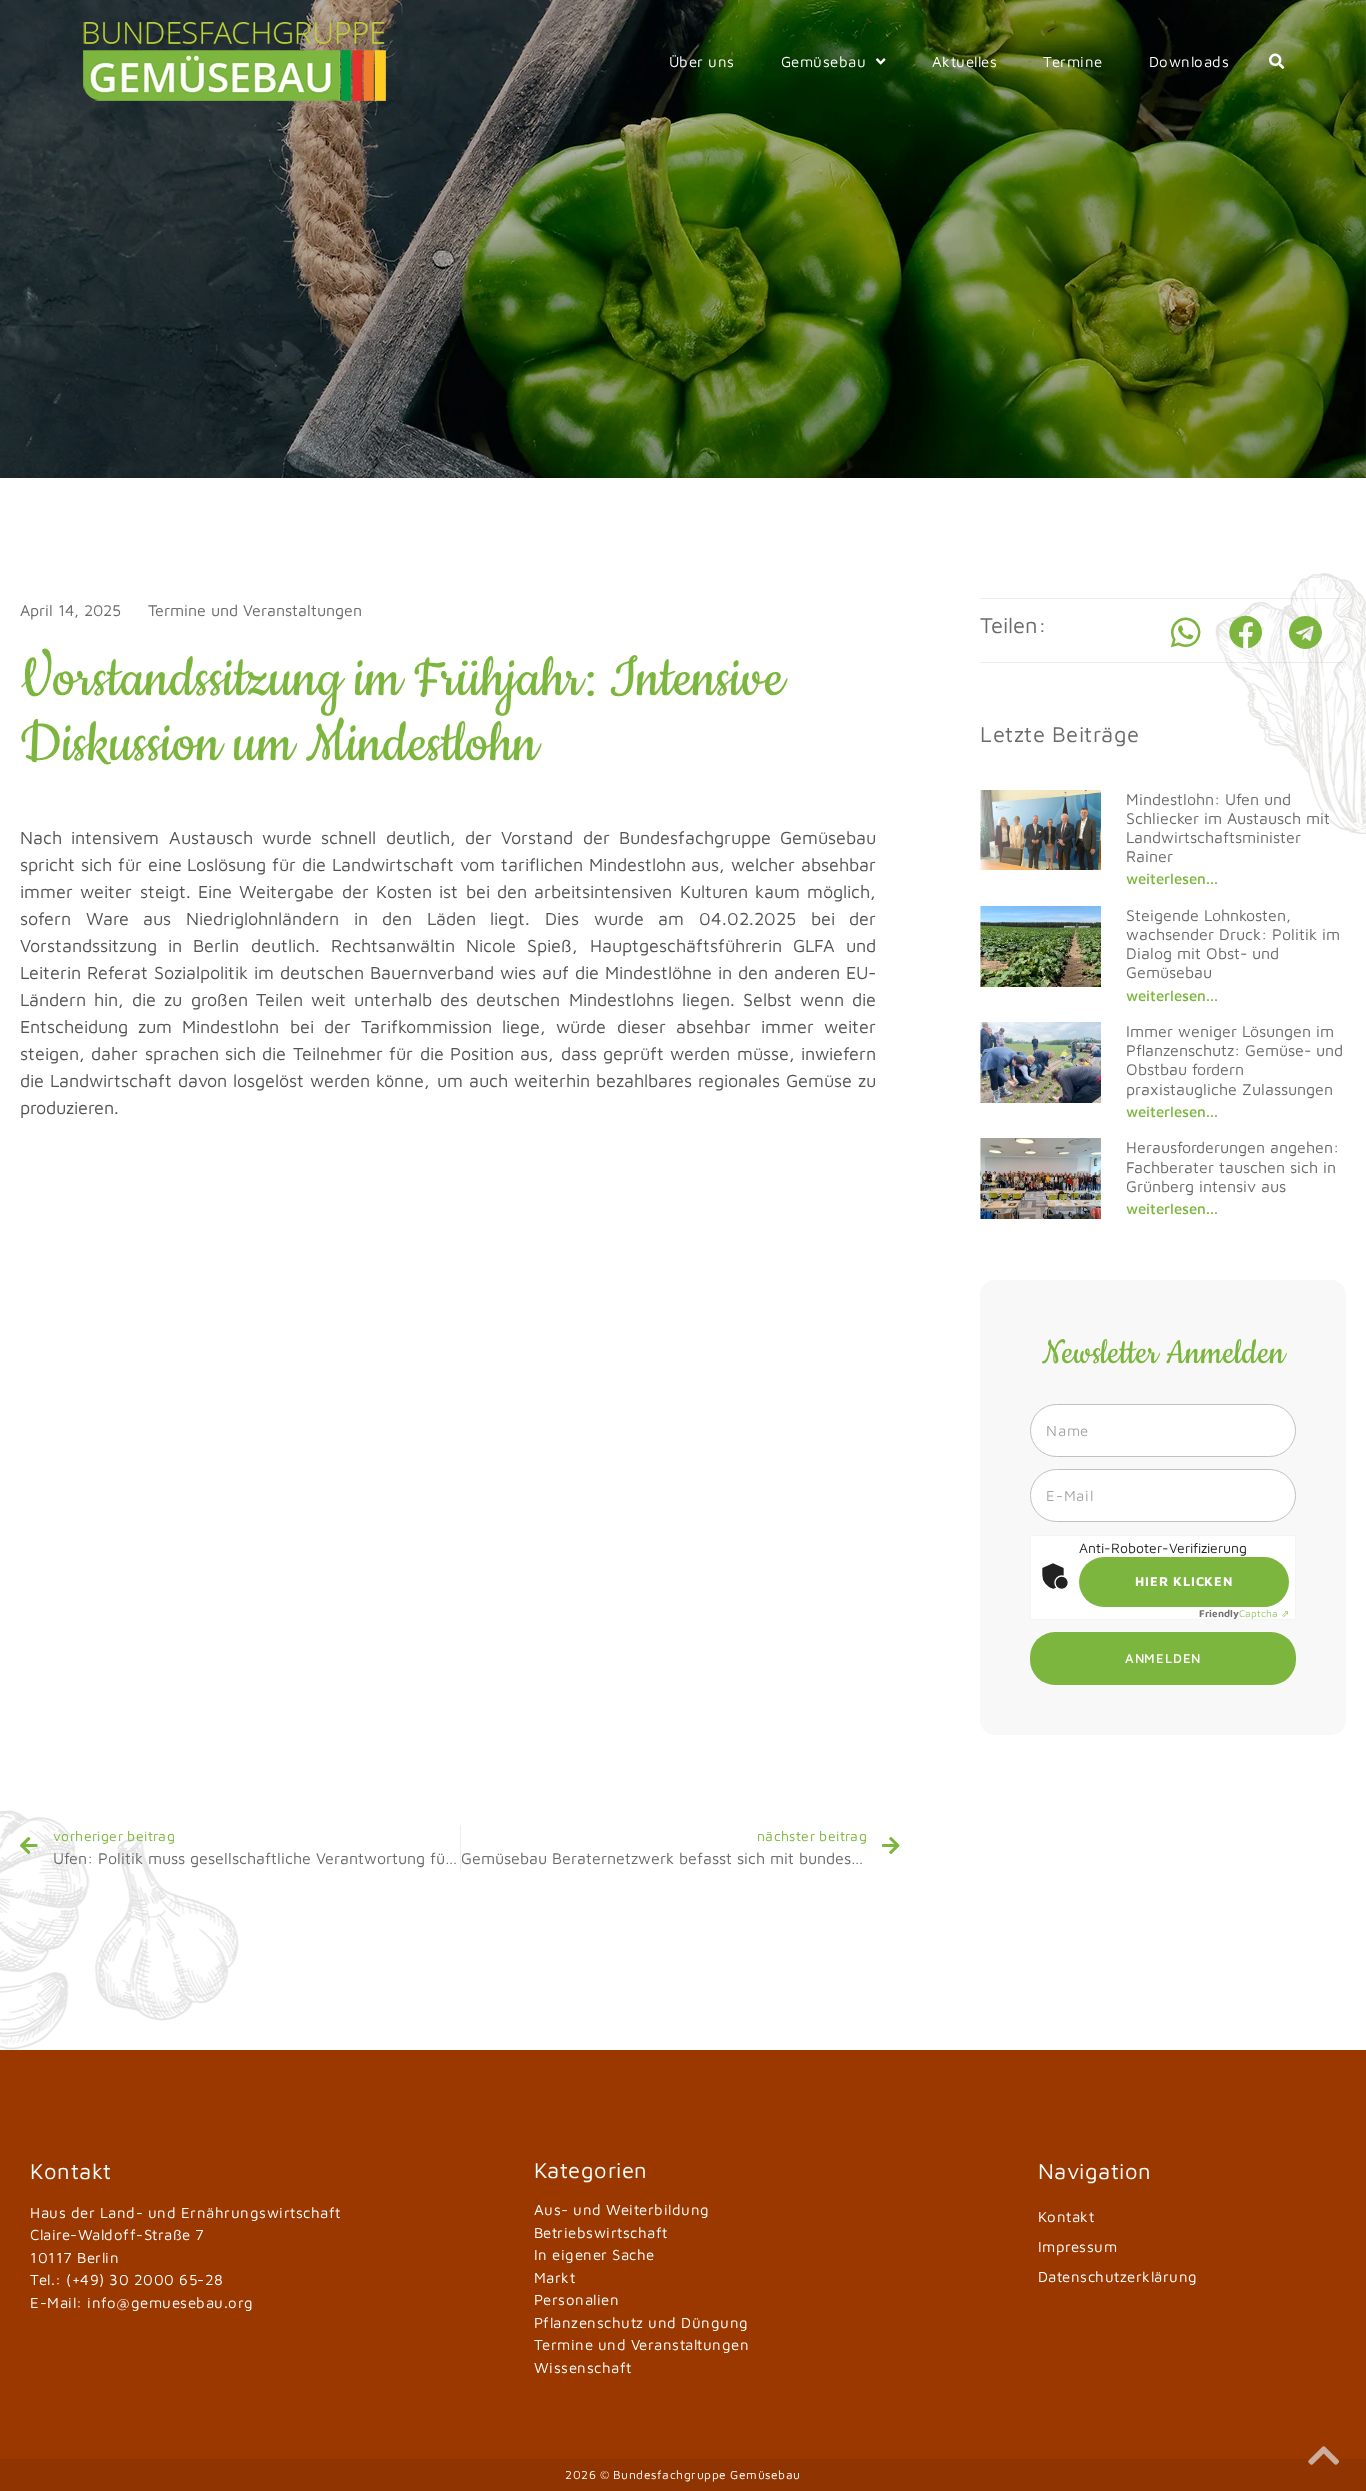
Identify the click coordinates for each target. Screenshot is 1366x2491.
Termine (1073, 61)
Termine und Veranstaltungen (255, 610)
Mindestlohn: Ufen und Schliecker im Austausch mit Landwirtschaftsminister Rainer (1228, 828)
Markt (555, 2277)
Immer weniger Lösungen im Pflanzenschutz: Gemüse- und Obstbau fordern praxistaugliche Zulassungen (1234, 1060)
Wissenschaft (583, 2367)
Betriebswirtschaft (601, 2232)
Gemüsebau (824, 61)
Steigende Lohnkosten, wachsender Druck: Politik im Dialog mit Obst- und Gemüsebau (1233, 944)
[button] (1277, 62)
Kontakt (1066, 2216)
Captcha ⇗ (1244, 1613)
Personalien (577, 2299)
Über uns (702, 61)
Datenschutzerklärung (1118, 2276)
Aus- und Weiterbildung (622, 2209)
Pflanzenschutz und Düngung (641, 2322)
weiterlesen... (1172, 878)
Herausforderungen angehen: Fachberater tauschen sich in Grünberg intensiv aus (1232, 1166)
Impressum (1078, 2246)
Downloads (1189, 61)
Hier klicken (1184, 1581)
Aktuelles (965, 61)
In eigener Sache (594, 2254)
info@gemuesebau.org (170, 2302)
